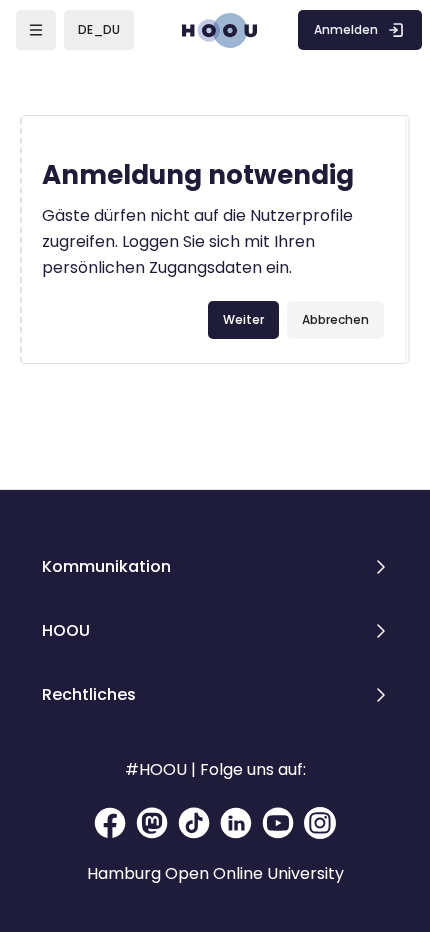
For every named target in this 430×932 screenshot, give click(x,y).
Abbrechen (335, 319)
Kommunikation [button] (106, 566)
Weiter (243, 319)
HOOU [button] (66, 630)
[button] (99, 30)
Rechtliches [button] (89, 694)
